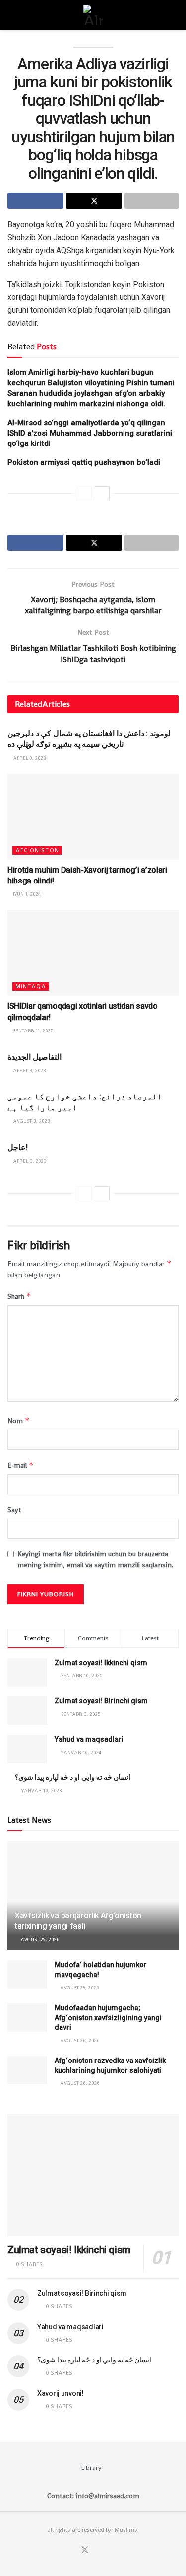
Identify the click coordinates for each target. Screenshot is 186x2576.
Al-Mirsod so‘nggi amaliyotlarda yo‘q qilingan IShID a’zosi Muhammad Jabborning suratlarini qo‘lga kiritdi (90, 433)
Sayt (14, 1510)
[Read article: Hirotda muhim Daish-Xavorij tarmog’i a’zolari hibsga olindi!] (93, 817)
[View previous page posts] (84, 493)
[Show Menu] (12, 15)
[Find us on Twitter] (85, 2550)
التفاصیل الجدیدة (34, 1057)
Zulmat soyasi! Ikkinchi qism (101, 1663)
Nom (19, 1421)
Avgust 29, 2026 (39, 1940)
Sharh (19, 1296)
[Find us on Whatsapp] (97, 2550)
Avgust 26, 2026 (79, 2040)
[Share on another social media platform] (152, 201)
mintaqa (31, 986)
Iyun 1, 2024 (26, 894)
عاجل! (18, 1147)
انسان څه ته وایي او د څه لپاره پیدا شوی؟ (73, 1777)
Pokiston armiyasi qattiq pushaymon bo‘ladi (84, 462)
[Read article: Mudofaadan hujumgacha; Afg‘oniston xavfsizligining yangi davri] (27, 2018)
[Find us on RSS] (109, 2550)
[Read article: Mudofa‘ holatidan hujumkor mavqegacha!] (27, 1974)
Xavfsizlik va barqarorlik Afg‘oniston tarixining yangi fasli (78, 1921)
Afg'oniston (37, 850)
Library (92, 2467)
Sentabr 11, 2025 (32, 1031)
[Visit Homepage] (93, 15)
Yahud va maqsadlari (89, 1739)
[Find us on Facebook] (72, 2550)
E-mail (21, 1465)
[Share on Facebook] (35, 201)
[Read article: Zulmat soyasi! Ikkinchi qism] (93, 2175)
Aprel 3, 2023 (29, 1161)
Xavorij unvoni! (61, 2393)
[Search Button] (174, 15)
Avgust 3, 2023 (31, 1121)
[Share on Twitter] (94, 201)
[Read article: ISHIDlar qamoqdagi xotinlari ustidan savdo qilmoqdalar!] (93, 953)
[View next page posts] (102, 493)
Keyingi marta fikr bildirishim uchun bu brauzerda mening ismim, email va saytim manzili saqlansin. (95, 1559)
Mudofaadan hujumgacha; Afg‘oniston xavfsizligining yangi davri (108, 2018)
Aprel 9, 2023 (29, 758)
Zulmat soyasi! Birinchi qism (101, 1701)
